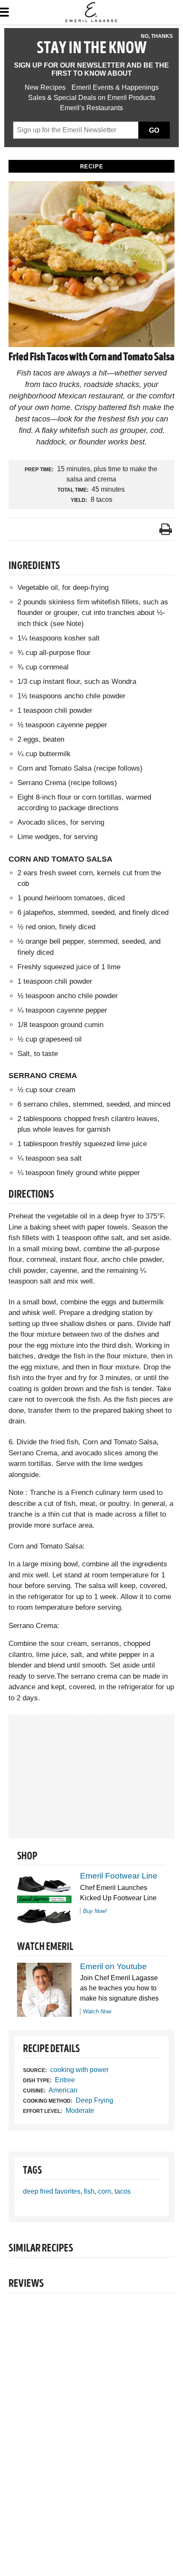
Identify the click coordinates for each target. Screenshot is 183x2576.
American (63, 2090)
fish (89, 2191)
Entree (65, 2080)
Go (154, 130)
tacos (123, 2191)
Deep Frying (94, 2100)
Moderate (80, 2111)
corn (104, 2191)
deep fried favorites (52, 2191)
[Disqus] (91, 2417)
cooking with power (79, 2070)
